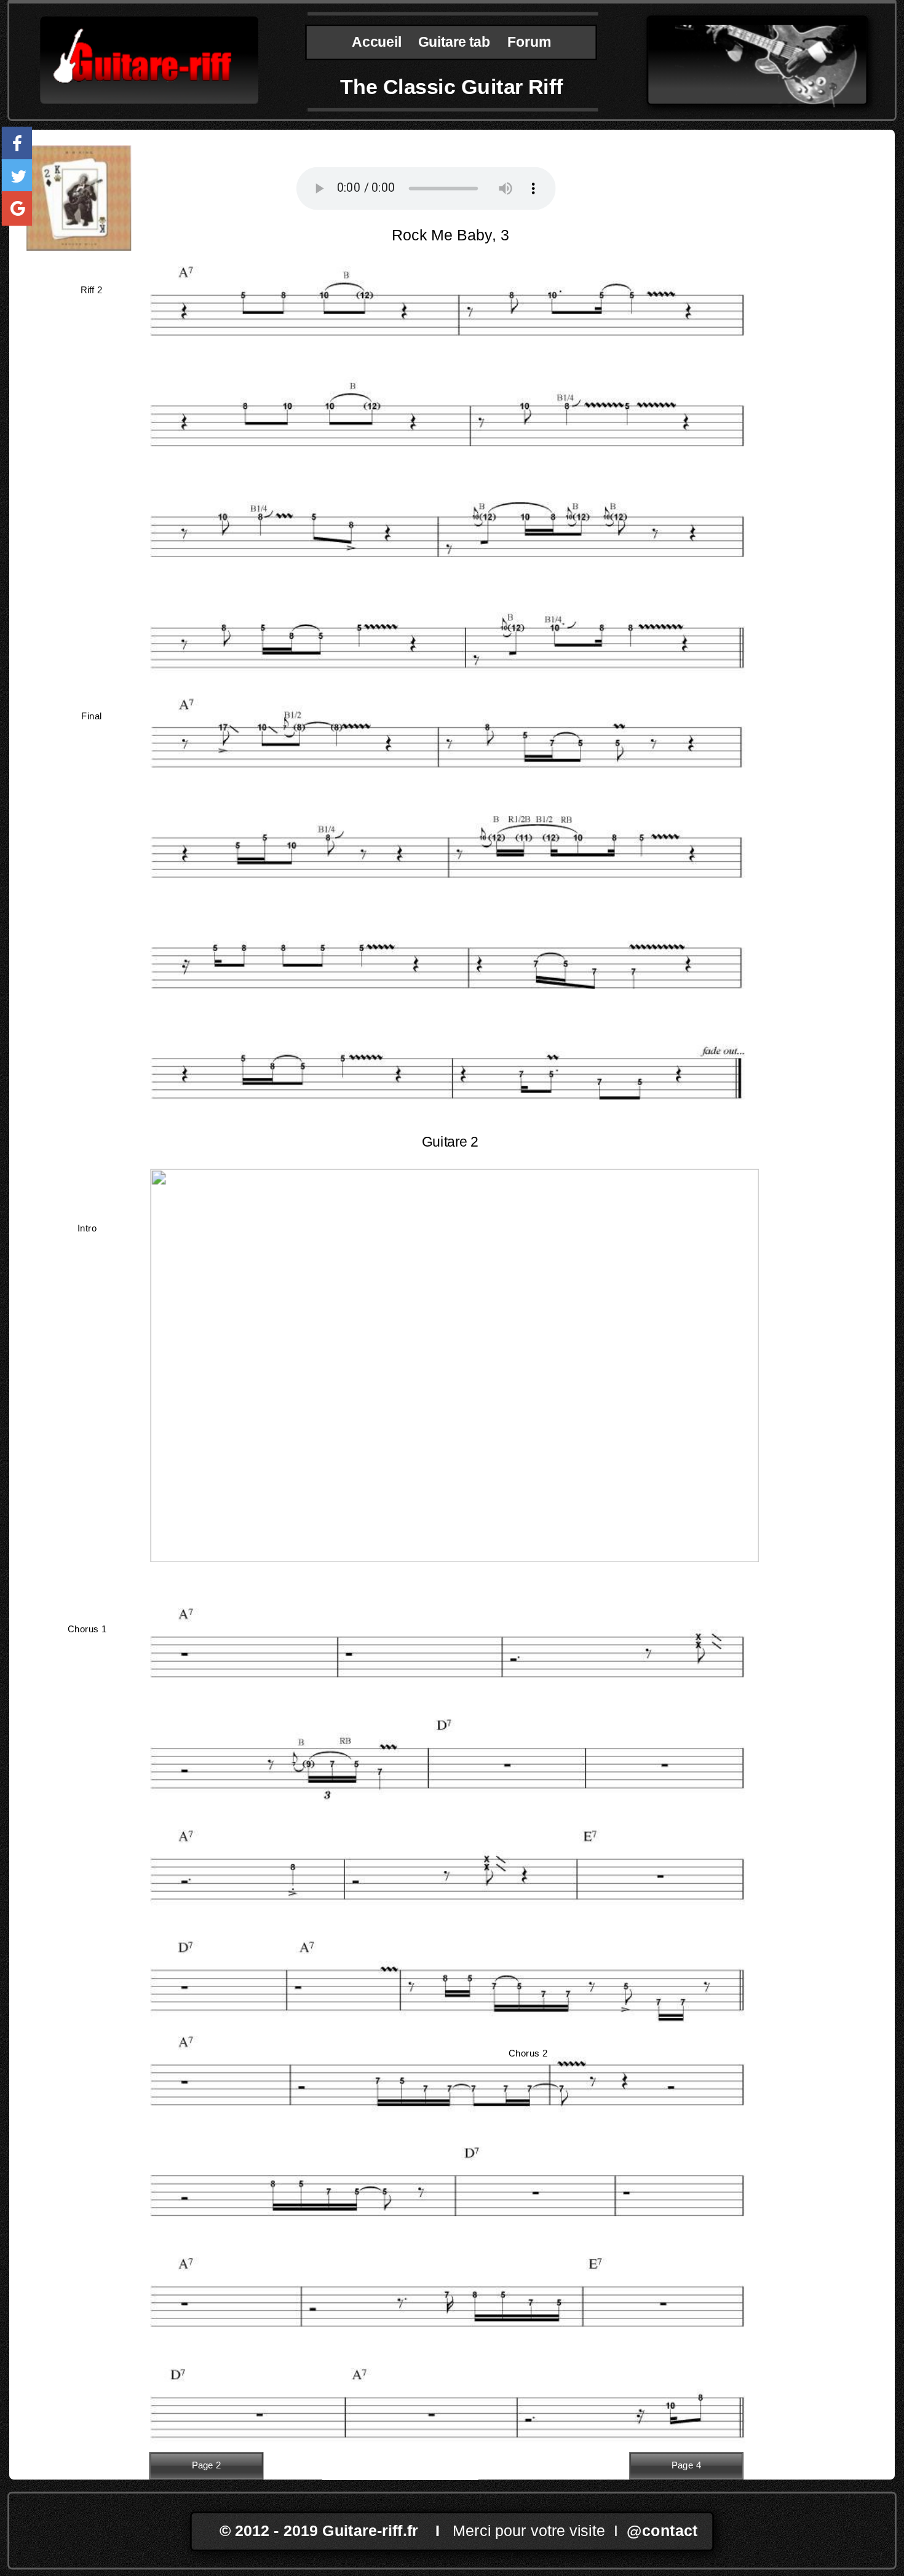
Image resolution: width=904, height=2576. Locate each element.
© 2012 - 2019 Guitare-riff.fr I (336, 2531)
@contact (662, 2531)
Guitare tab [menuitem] (454, 42)
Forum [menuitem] (529, 42)
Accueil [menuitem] (376, 42)
